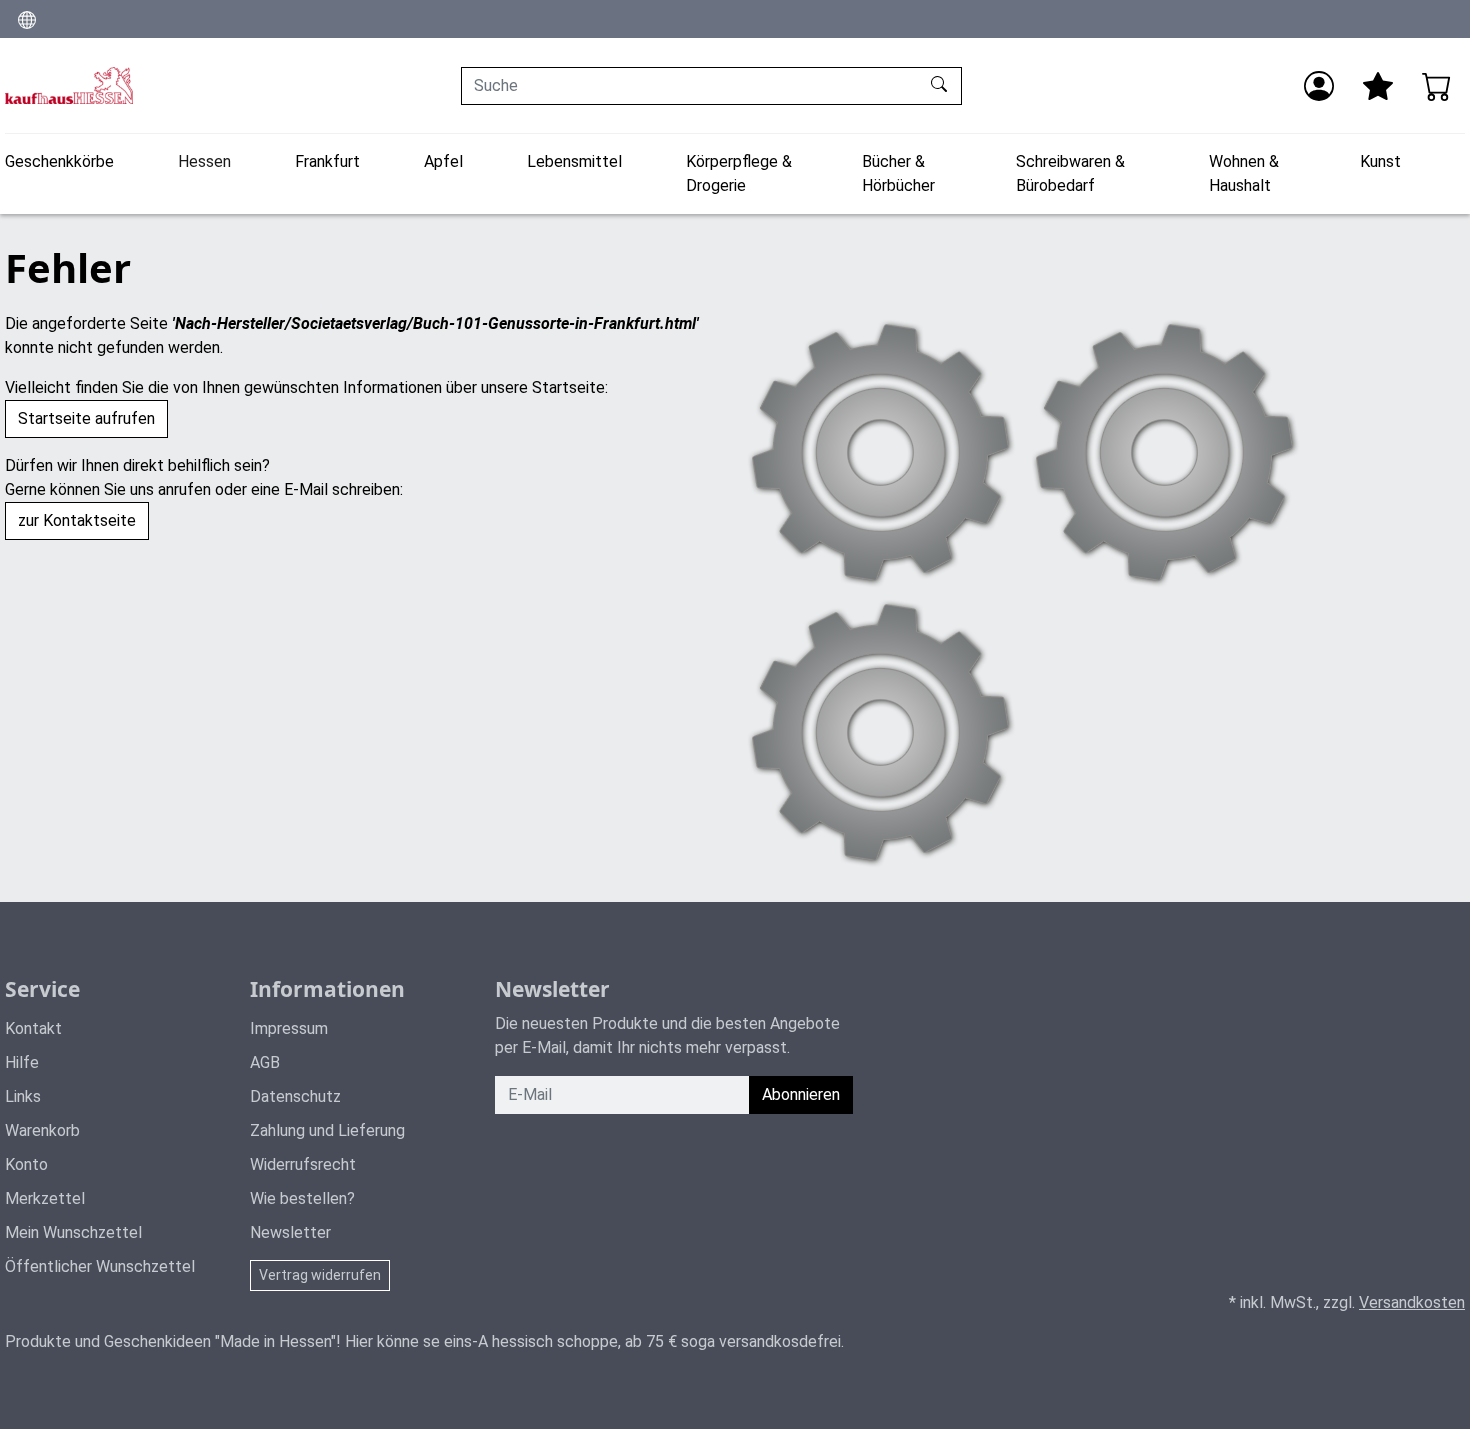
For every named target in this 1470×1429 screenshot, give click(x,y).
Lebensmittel (574, 161)
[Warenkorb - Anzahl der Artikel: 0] (1437, 86)
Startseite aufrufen (86, 418)
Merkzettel (45, 1198)
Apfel (443, 161)
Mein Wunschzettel (73, 1232)
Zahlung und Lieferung (327, 1130)
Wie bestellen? (302, 1198)
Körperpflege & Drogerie (739, 173)
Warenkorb (42, 1130)
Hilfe (22, 1062)
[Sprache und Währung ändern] (27, 19)
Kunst (1380, 161)
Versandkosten (1412, 1302)
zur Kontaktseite (77, 520)
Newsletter (290, 1232)
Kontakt (33, 1028)
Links (23, 1096)
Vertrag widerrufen (320, 1275)
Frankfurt (327, 161)
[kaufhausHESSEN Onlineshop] (69, 85)
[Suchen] (941, 86)
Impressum (289, 1028)
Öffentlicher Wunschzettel (100, 1266)
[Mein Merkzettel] (1378, 86)
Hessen (204, 161)
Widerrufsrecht (303, 1164)
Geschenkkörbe (59, 161)
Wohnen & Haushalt (1244, 173)
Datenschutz (295, 1096)
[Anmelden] (1319, 86)
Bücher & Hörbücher (898, 173)
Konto (26, 1164)
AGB (265, 1062)
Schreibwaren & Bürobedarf (1070, 173)
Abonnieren (801, 1094)
